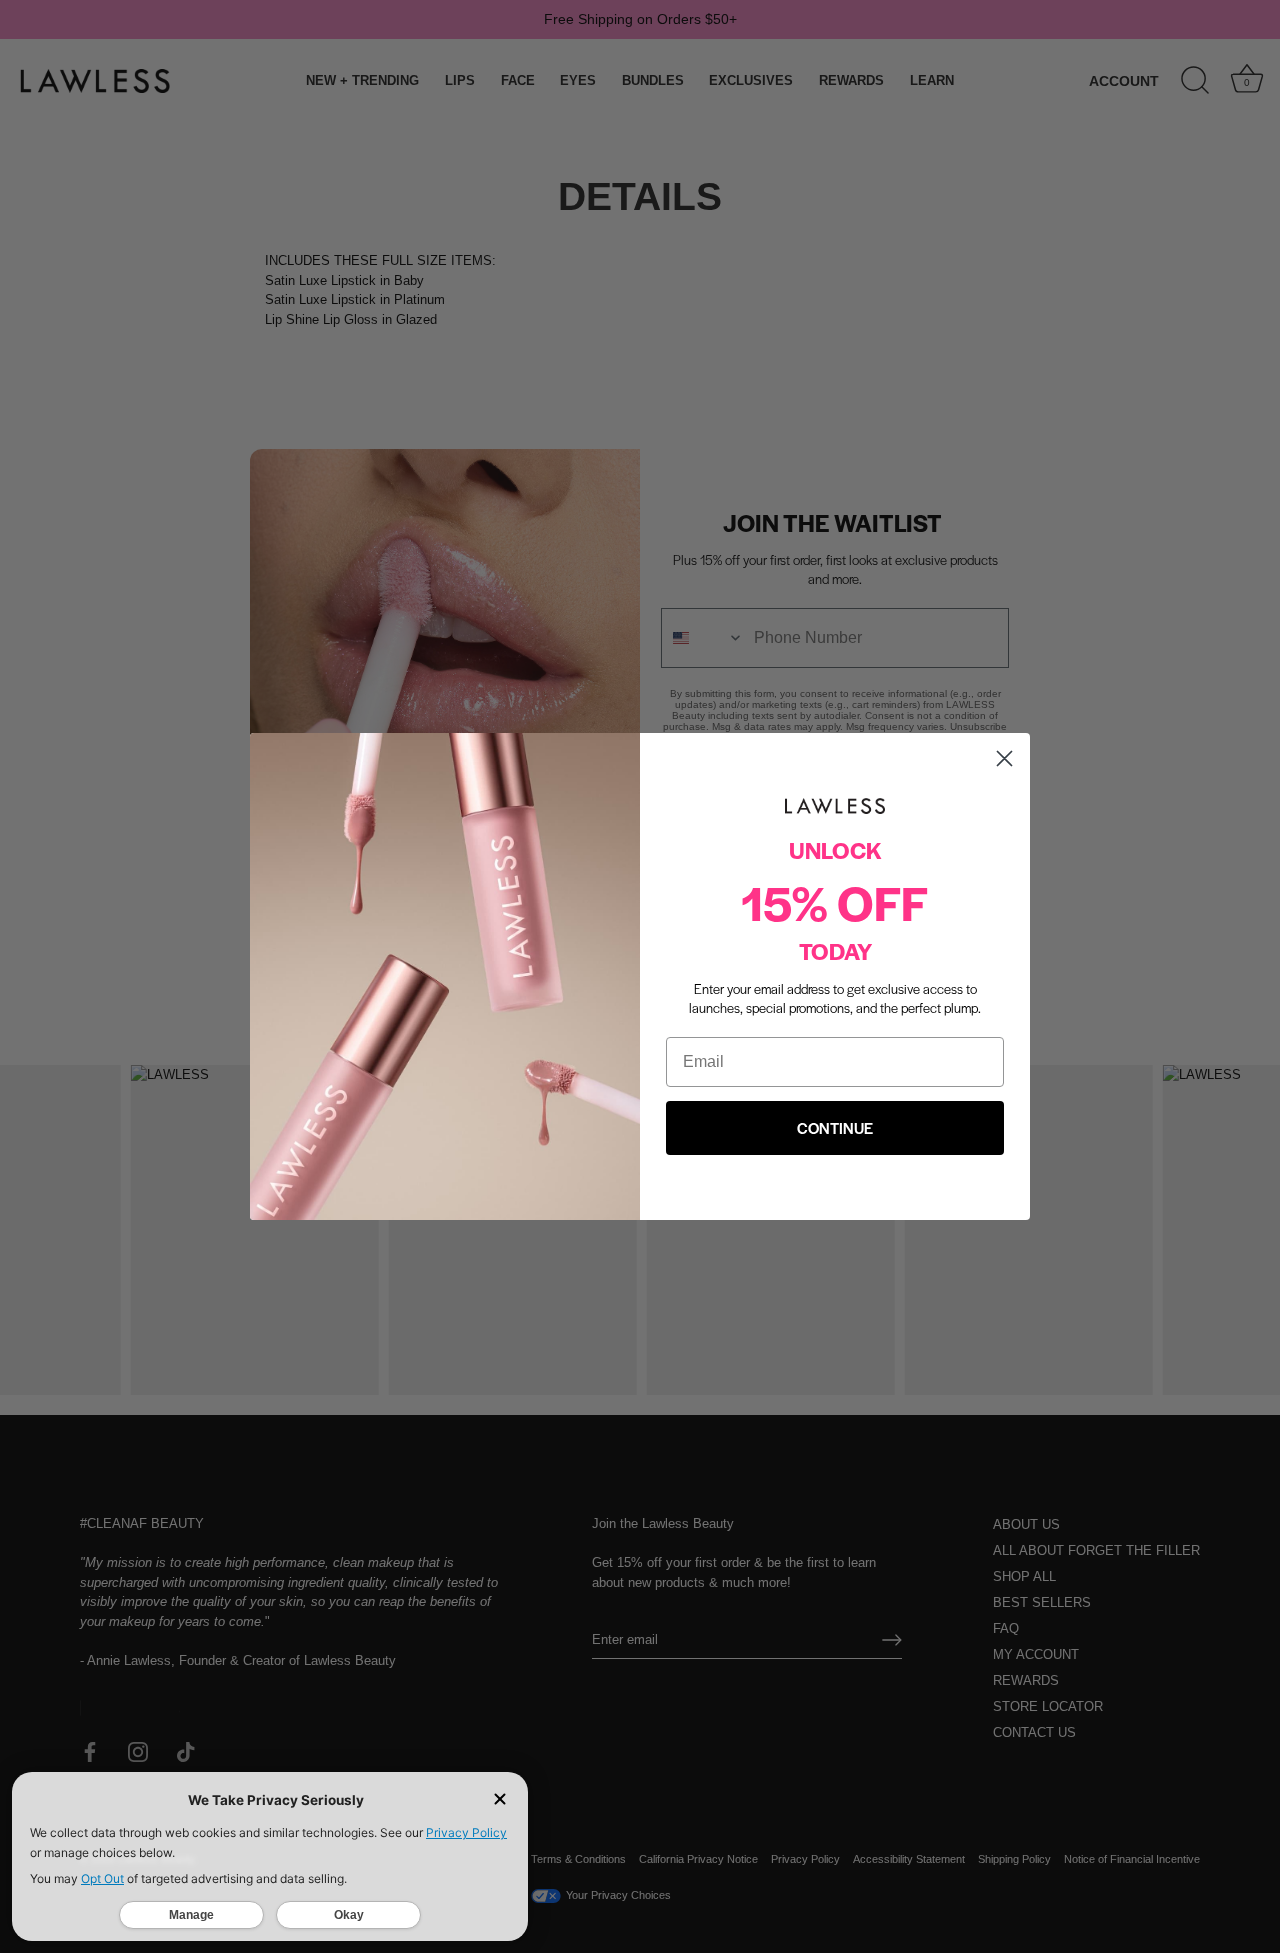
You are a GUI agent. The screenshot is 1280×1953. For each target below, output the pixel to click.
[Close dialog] (1004, 758)
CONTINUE (835, 1127)
